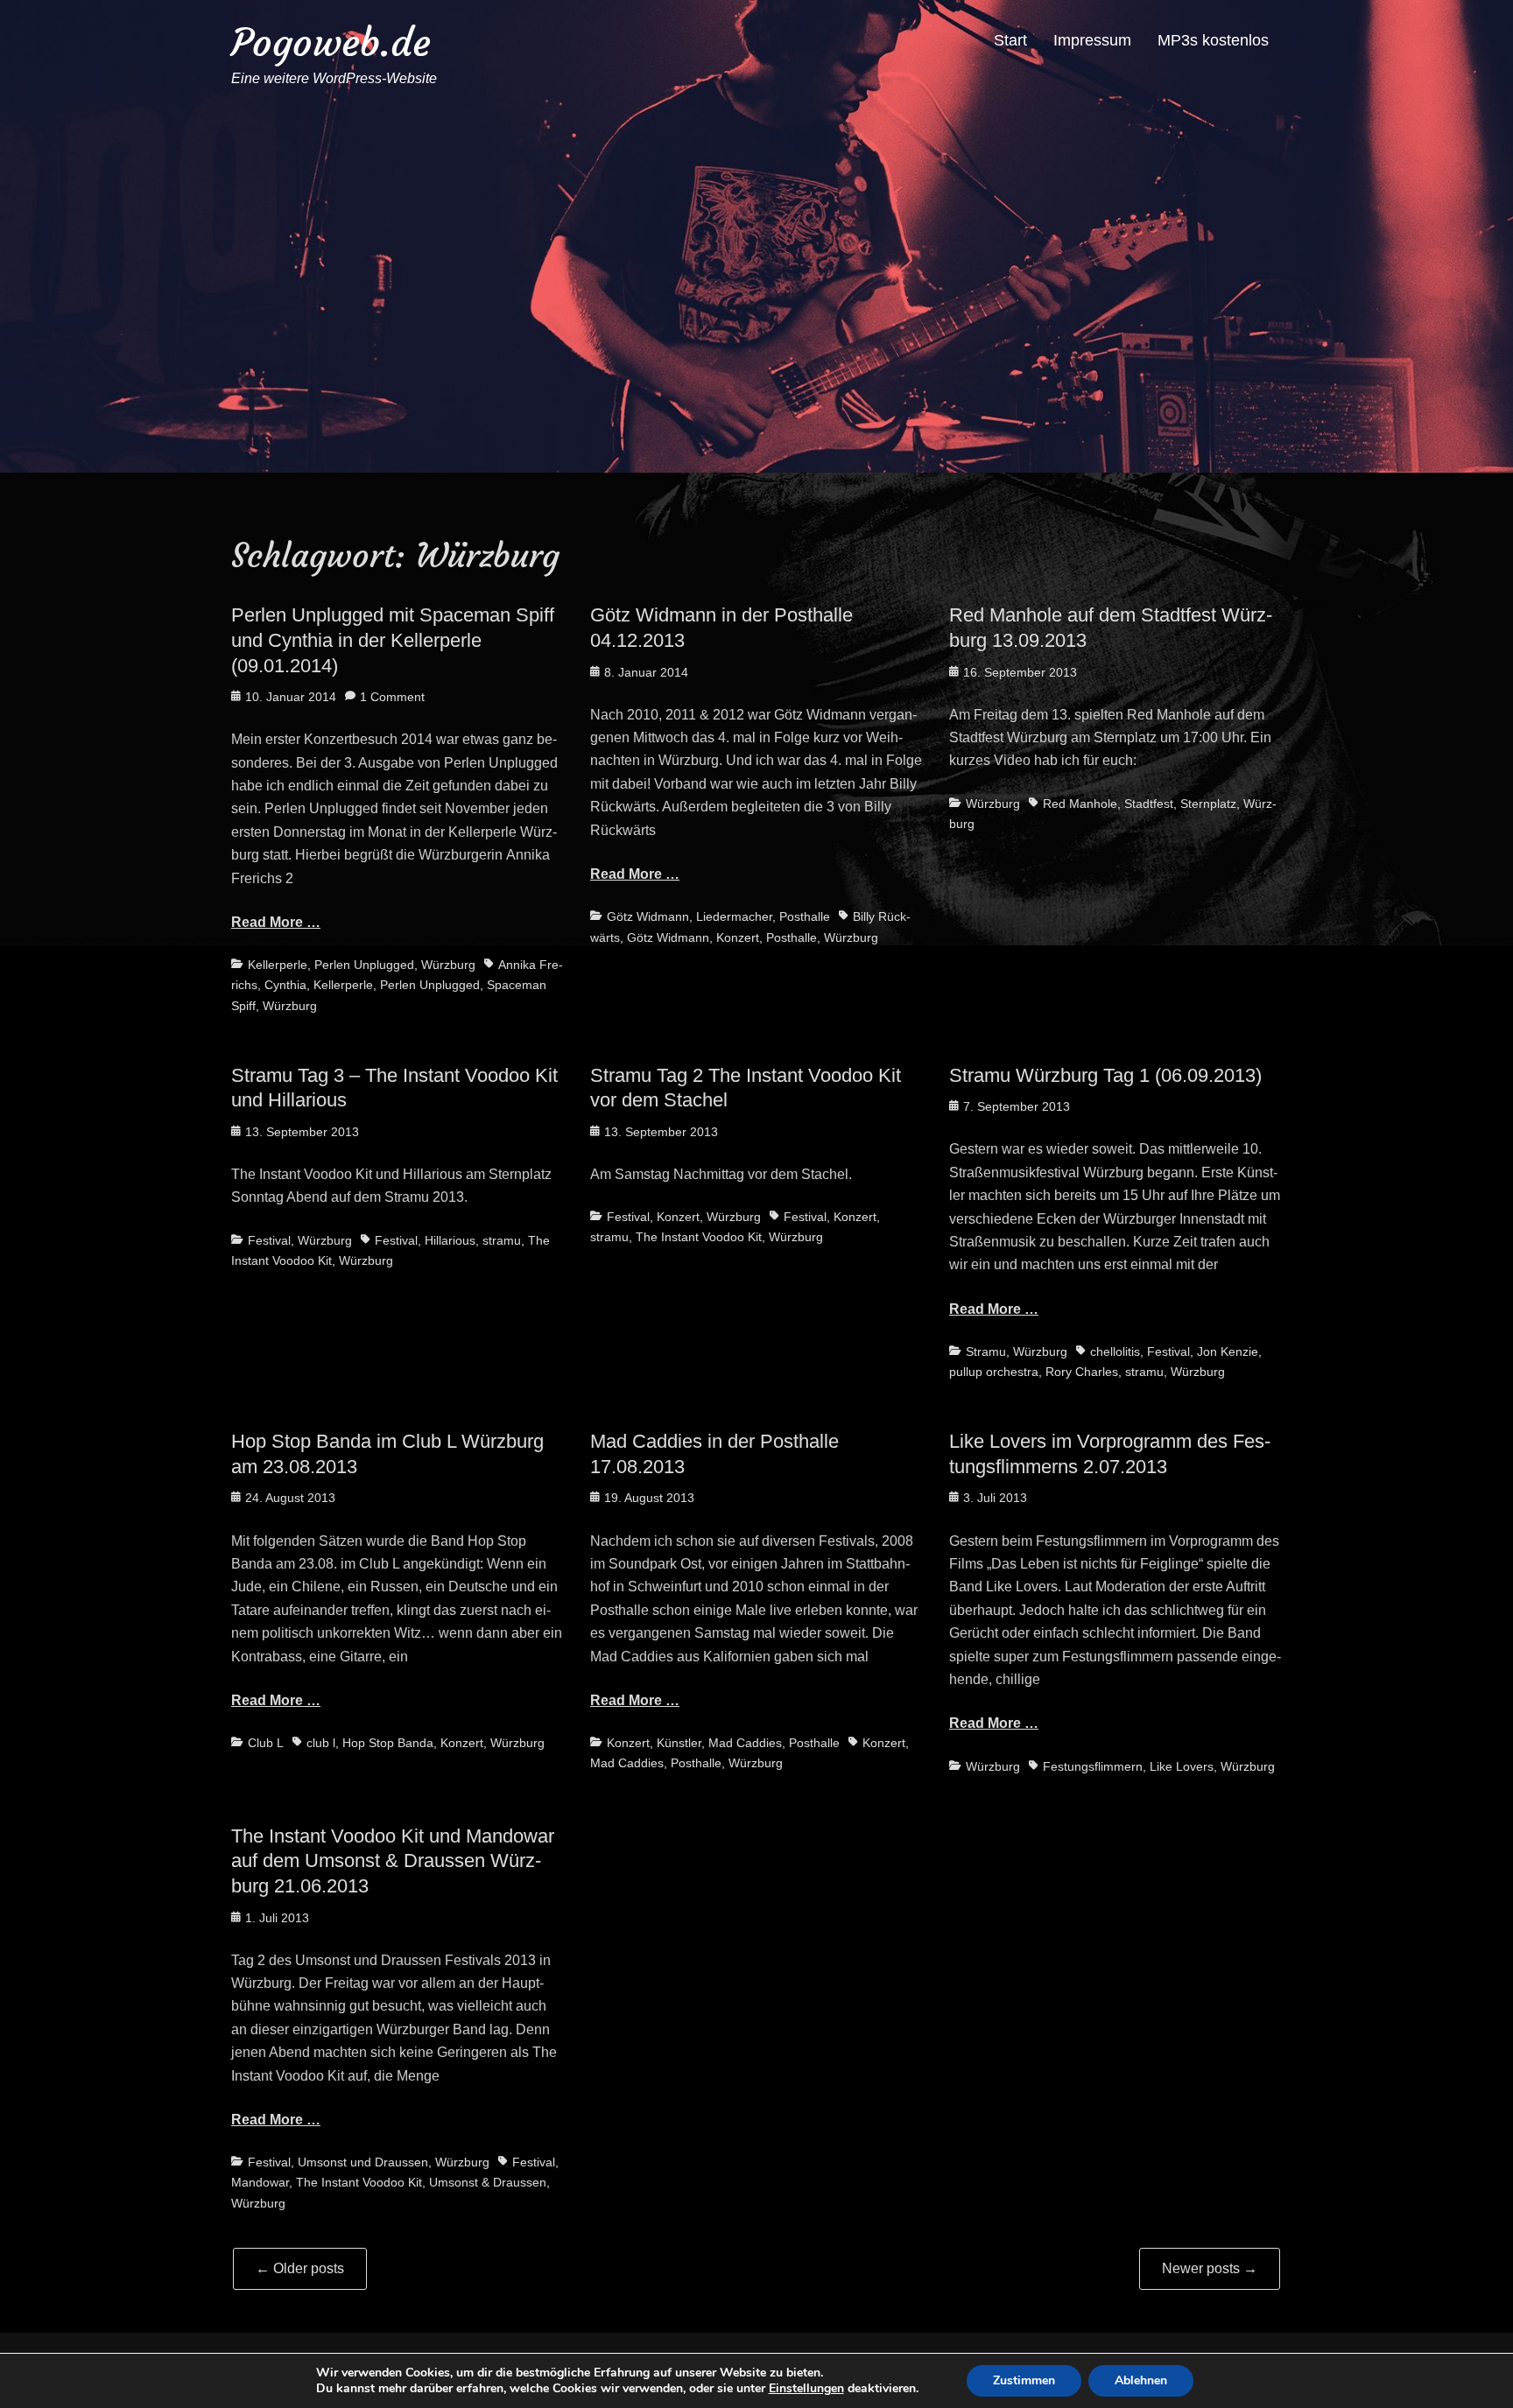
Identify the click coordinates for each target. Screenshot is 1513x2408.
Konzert (738, 937)
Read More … (276, 922)
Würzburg (448, 965)
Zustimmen (1024, 2380)
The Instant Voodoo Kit (699, 1237)
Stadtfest (1149, 804)
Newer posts (1210, 2268)
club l (321, 1743)
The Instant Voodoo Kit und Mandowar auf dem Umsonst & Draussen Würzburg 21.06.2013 (393, 1861)
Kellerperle (278, 965)
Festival (269, 1240)
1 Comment (392, 697)
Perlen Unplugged (364, 965)
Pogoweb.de (331, 42)
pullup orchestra (994, 1372)
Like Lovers (1182, 1766)
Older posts (300, 2268)
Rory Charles (1082, 1372)
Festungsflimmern (1093, 1766)
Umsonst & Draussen (488, 2182)
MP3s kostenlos (1213, 40)
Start (1010, 40)
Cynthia (285, 985)
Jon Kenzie (1228, 1351)
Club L (266, 1743)
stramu (502, 1240)
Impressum (1092, 40)
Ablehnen (1141, 2380)
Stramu (986, 1351)
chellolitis (1115, 1351)
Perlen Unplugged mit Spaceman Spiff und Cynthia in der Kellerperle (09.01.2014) (393, 640)
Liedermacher (734, 916)
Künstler (679, 1743)
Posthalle (805, 916)
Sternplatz (1208, 804)
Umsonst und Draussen (363, 2162)
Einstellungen (806, 2389)
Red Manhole (1080, 804)
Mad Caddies (745, 1743)
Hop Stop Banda (388, 1743)
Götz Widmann (648, 916)
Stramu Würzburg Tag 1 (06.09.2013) (1105, 1075)
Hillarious (450, 1240)
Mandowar (260, 2182)
